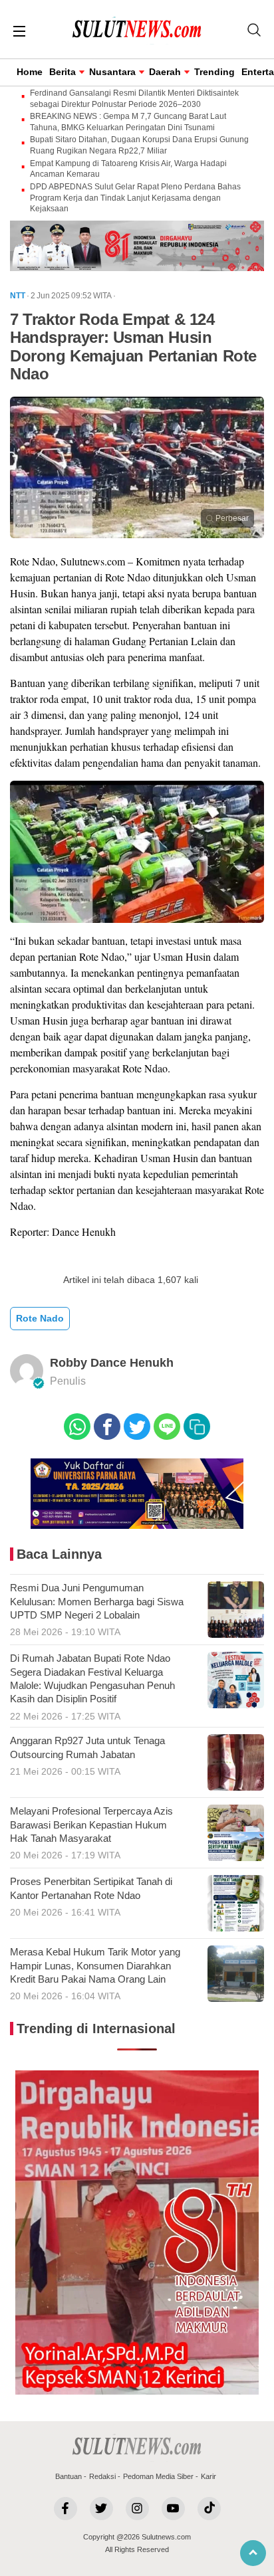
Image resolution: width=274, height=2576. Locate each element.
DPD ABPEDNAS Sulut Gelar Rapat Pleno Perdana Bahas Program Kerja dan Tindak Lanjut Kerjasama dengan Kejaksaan (135, 198)
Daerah (165, 72)
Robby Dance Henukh (112, 1363)
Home (30, 72)
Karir (208, 2476)
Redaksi (102, 2476)
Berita (63, 72)
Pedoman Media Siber (158, 2476)
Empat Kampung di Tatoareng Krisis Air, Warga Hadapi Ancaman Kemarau (128, 169)
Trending (214, 72)
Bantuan (68, 2476)
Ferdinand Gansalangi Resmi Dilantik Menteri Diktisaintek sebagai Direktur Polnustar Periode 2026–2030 (134, 99)
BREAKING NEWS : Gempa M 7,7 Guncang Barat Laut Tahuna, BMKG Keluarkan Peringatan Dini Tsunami (128, 122)
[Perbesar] (137, 534)
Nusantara (112, 72)
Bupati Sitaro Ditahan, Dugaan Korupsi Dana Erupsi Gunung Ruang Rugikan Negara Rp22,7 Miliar (139, 145)
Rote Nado (40, 1318)
